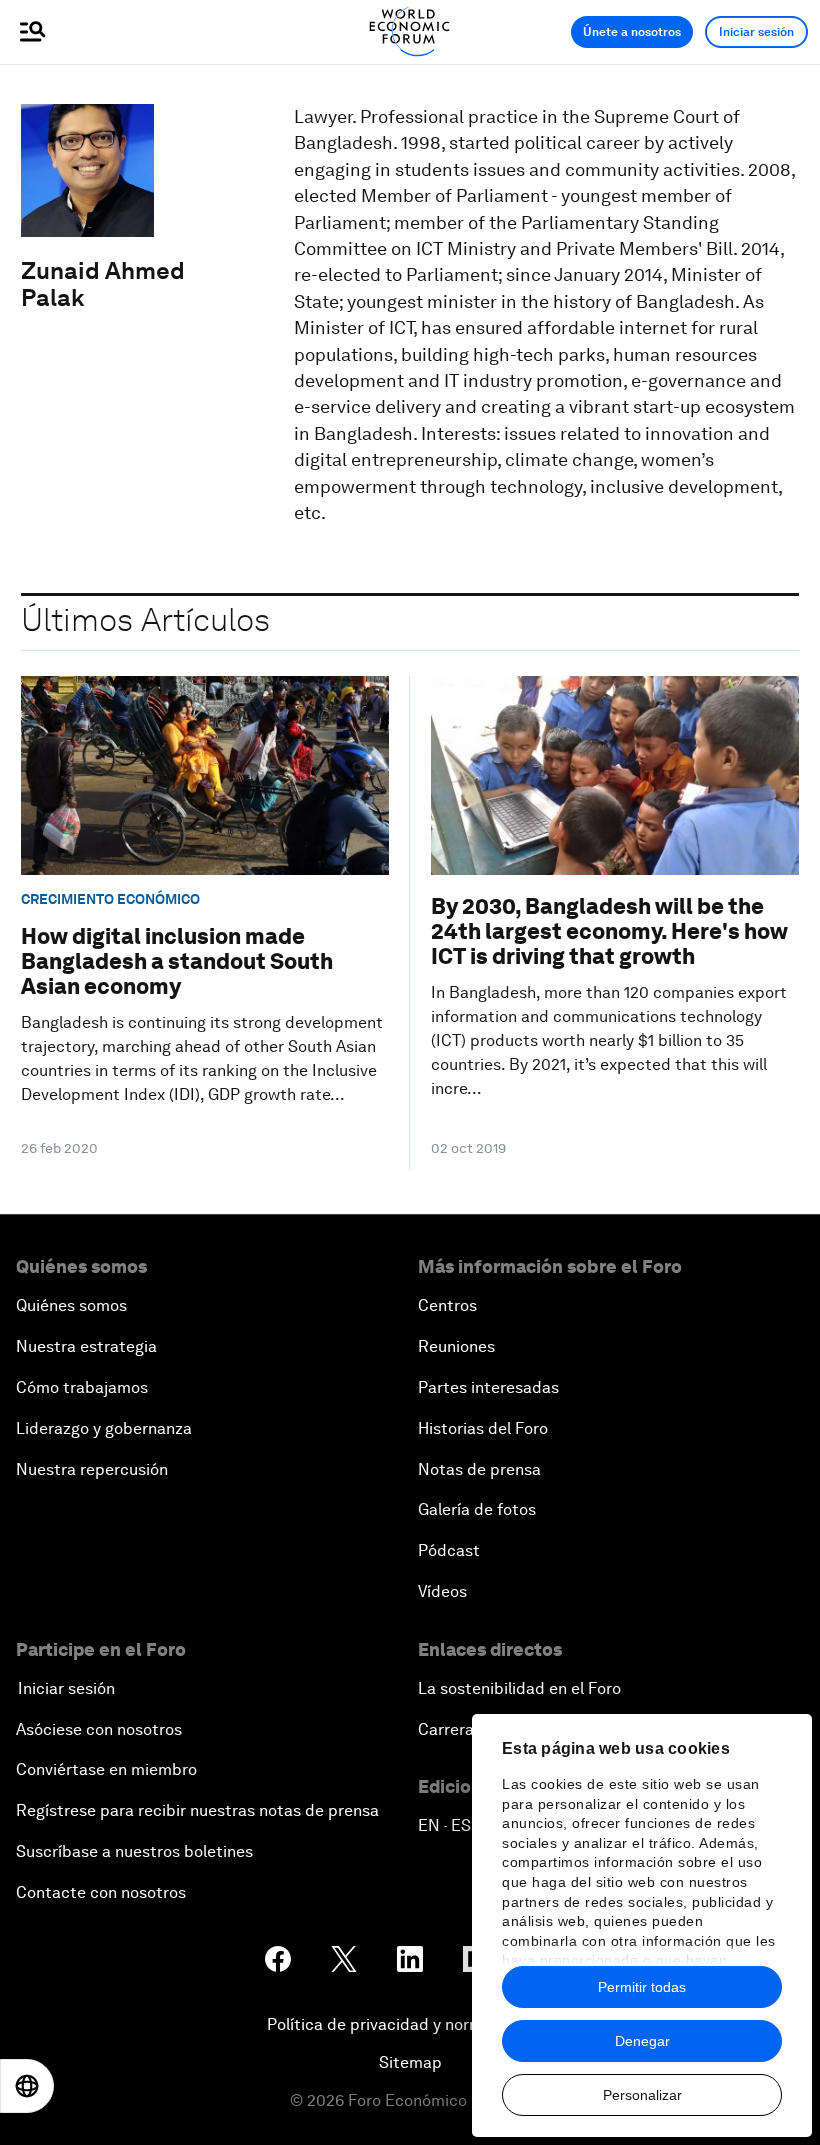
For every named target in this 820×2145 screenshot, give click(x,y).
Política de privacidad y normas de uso (410, 2024)
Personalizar (642, 2095)
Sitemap (410, 2062)
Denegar (642, 2041)
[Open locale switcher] (27, 2086)
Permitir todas (642, 1987)
